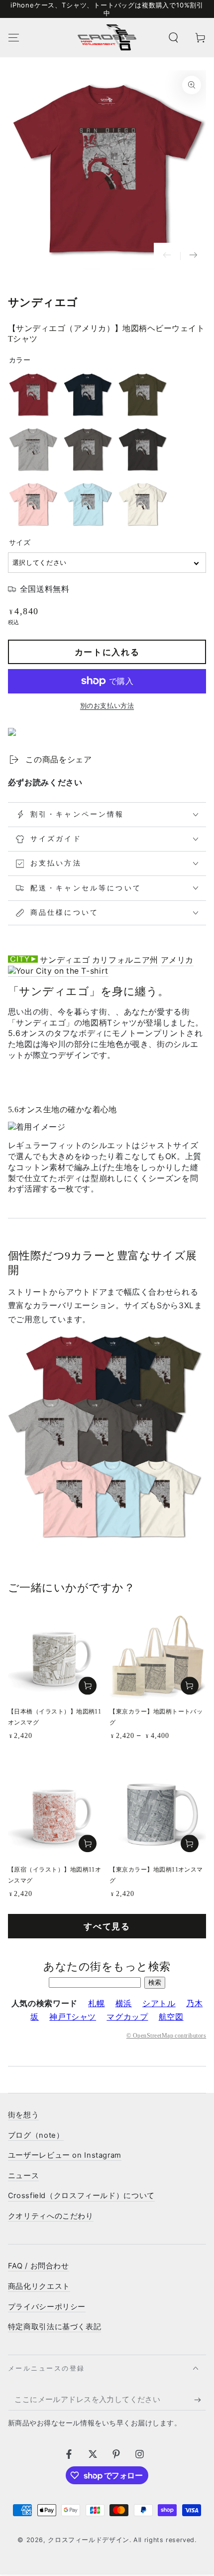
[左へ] (167, 256)
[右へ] (193, 256)
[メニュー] (14, 37)
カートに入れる (107, 652)
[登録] (200, 2400)
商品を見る (190, 1686)
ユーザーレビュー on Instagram (65, 2155)
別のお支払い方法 (107, 706)
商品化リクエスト (39, 2286)
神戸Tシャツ (73, 2017)
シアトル (159, 2003)
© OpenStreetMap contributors (166, 2036)
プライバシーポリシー (47, 2307)
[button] (173, 37)
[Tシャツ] (58, 971)
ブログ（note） (36, 2135)
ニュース (24, 2176)
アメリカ (177, 960)
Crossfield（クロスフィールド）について (81, 2196)
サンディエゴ (65, 960)
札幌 (96, 2003)
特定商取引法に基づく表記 (55, 2327)
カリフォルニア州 (125, 960)
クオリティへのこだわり (51, 2216)
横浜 (124, 2003)
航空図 (171, 2017)
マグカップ (127, 2017)
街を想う (24, 2115)
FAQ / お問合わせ (39, 2266)
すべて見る (107, 1926)
